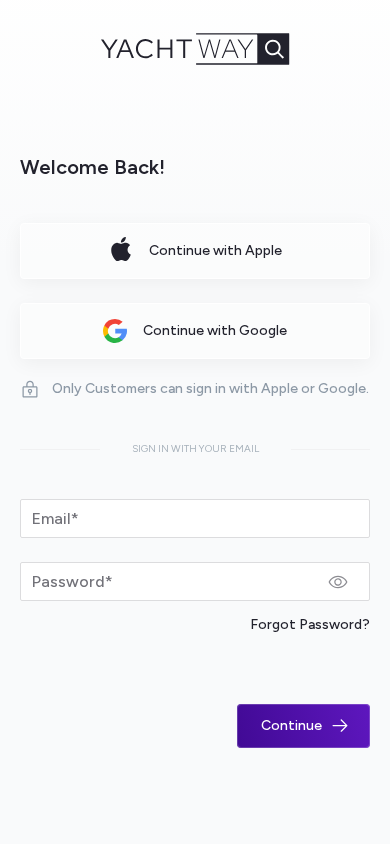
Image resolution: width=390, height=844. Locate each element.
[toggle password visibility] (338, 582)
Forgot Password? (310, 624)
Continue (291, 725)
